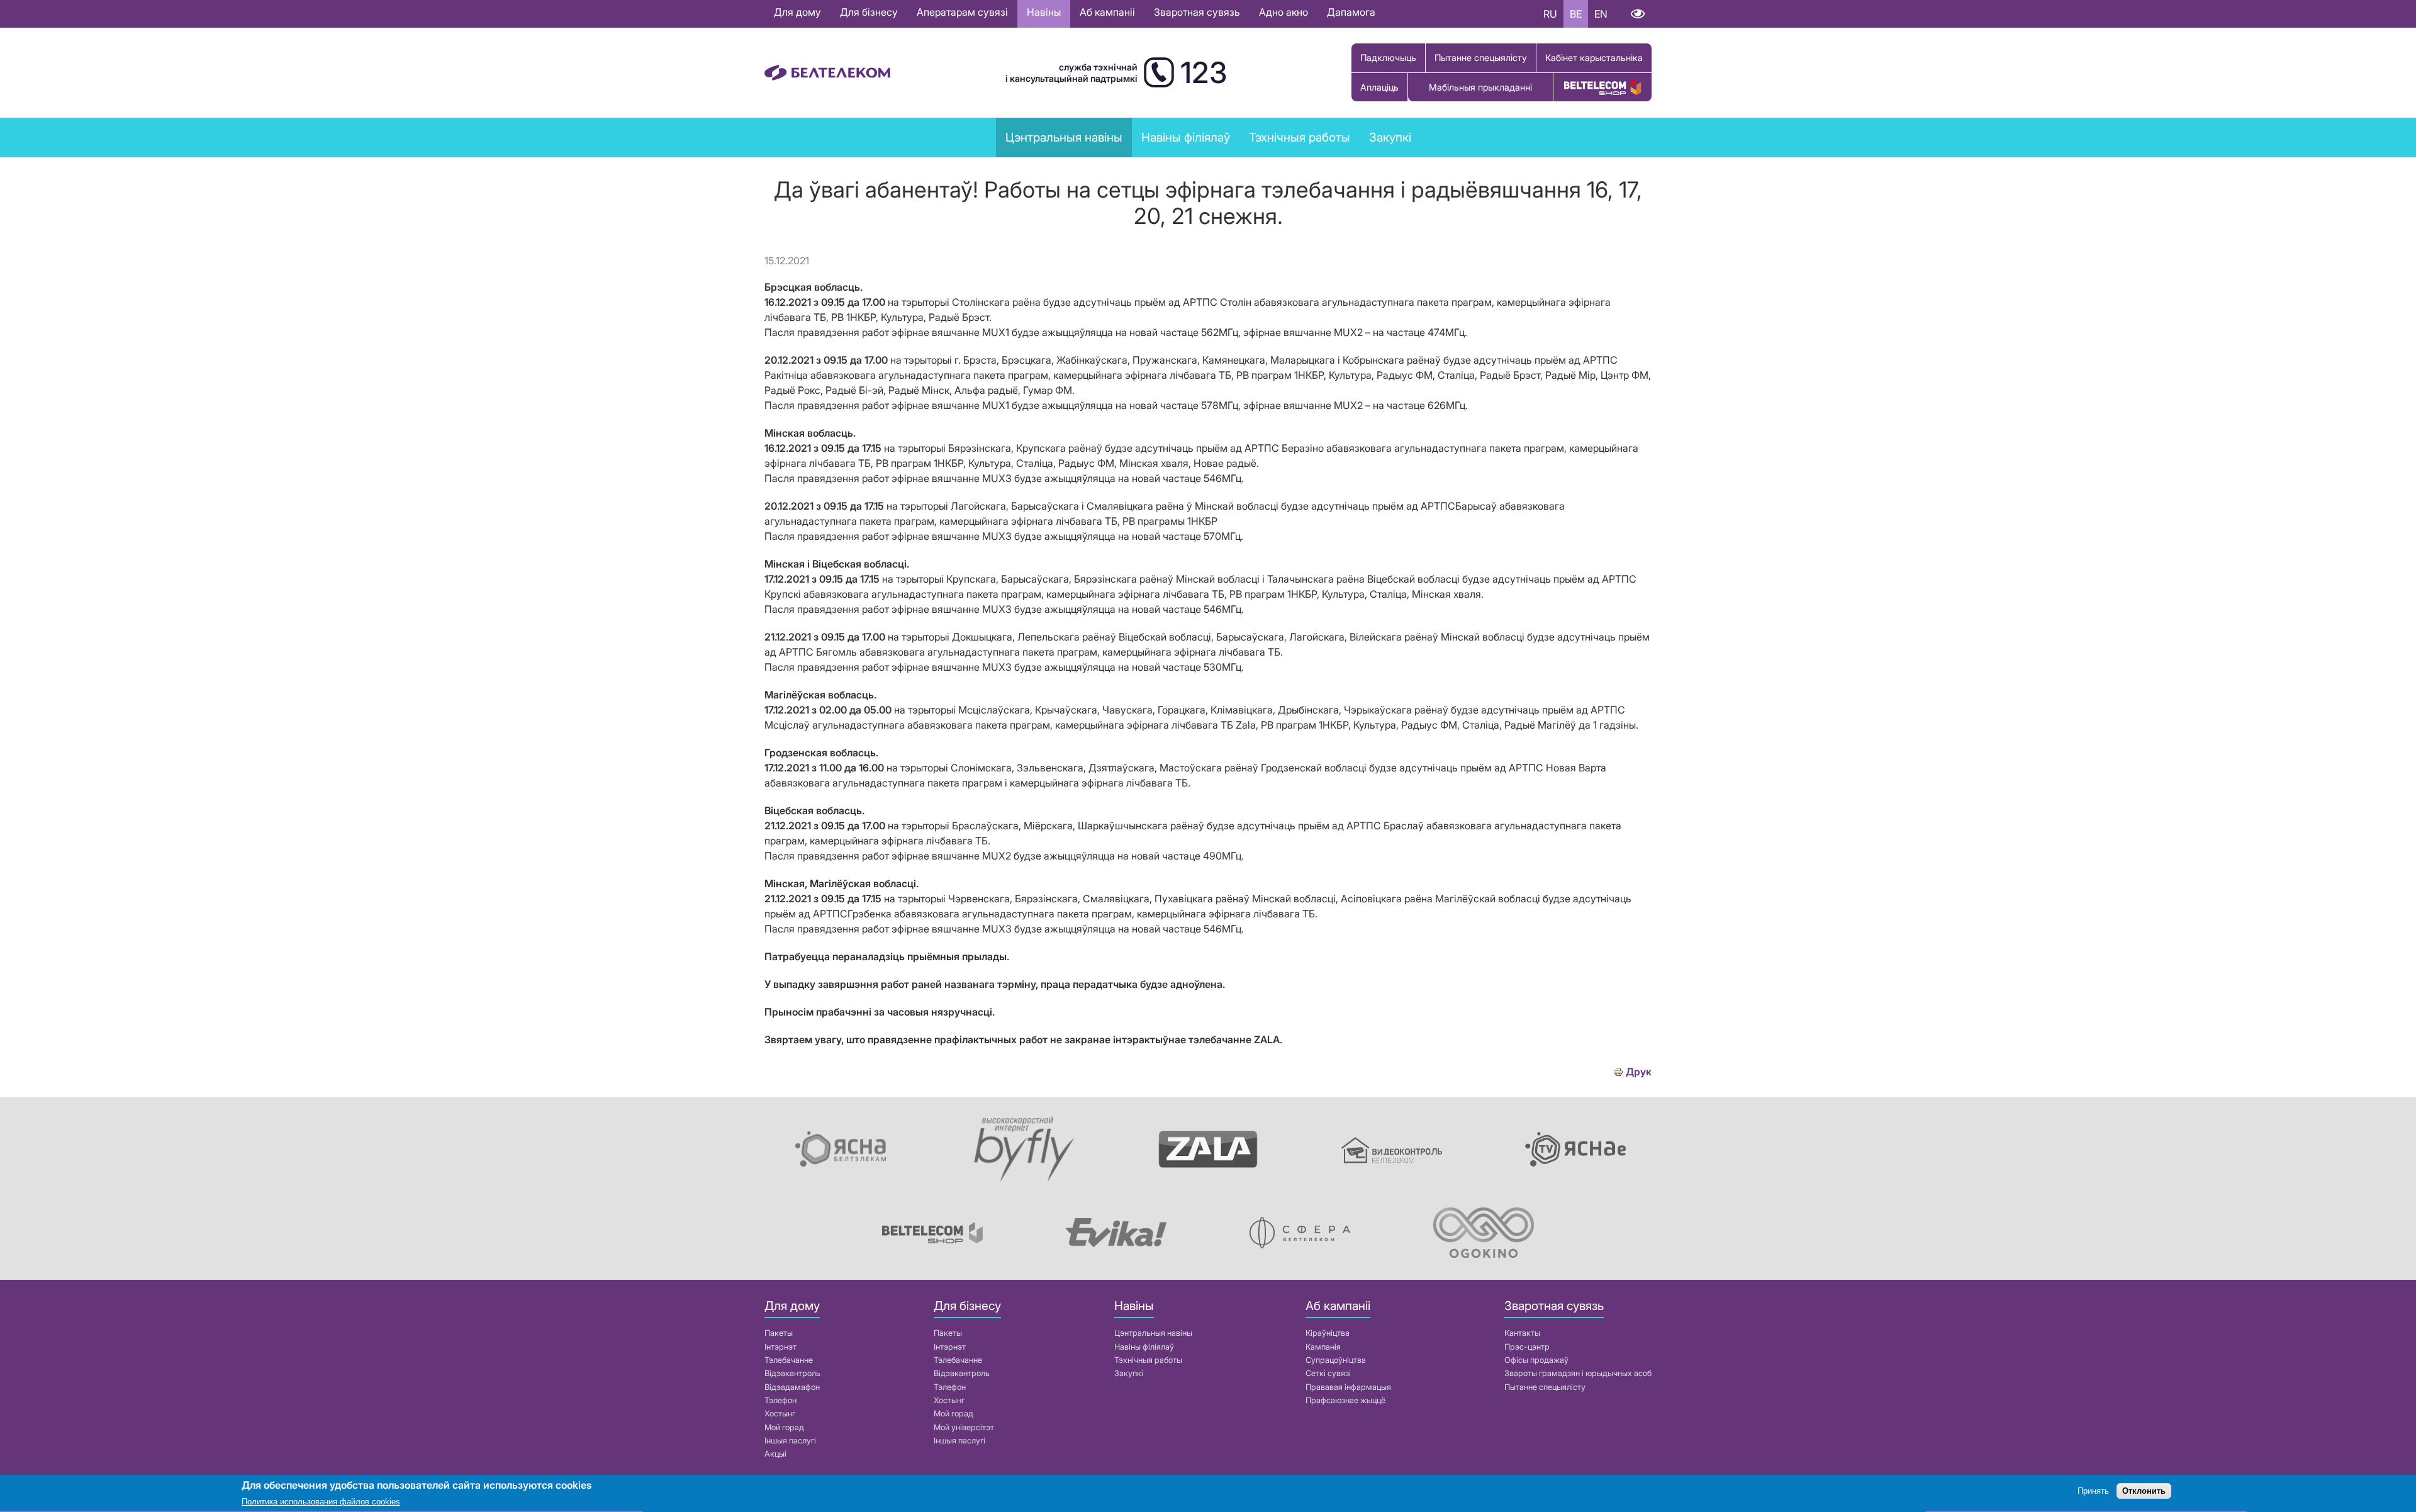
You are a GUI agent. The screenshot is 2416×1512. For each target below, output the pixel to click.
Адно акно (1283, 12)
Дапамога (1351, 12)
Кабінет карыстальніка (1594, 58)
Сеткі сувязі (1328, 1373)
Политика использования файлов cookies (321, 1502)
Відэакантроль (792, 1373)
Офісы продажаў (1536, 1360)
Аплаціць (1379, 87)
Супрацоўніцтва (1336, 1360)
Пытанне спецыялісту (1481, 58)
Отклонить (2144, 1492)
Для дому (797, 12)
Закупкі (1390, 137)
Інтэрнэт (780, 1347)
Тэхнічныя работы (1300, 137)
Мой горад (784, 1427)
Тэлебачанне (789, 1360)
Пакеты (779, 1333)
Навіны (1044, 12)
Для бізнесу (869, 12)
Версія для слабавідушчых (1637, 14)
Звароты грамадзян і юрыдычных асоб (1578, 1373)
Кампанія (1323, 1347)
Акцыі (775, 1454)
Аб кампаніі (1107, 12)
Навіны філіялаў (1144, 1347)
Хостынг (780, 1414)
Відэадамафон (792, 1387)
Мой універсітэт (964, 1427)
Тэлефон (780, 1400)
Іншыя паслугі (790, 1441)
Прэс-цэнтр (1527, 1347)
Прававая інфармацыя (1348, 1387)
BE (1576, 14)
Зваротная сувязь (1197, 12)
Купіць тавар (1602, 87)
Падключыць (1388, 58)
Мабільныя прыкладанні (1480, 87)
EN (1601, 14)
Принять (2093, 1492)
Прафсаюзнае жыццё (1345, 1400)
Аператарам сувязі (962, 12)
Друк (1639, 1072)
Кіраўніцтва (1328, 1333)
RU (1550, 14)
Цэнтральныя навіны (1064, 137)
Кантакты (1522, 1333)
